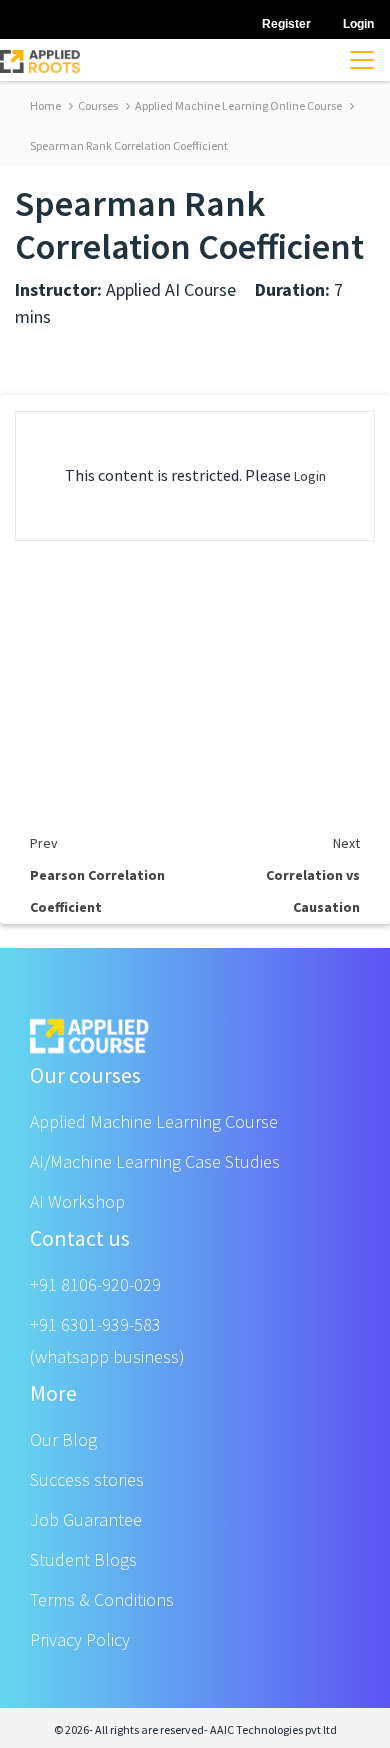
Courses (97, 105)
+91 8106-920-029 (95, 1284)
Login (310, 476)
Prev (44, 843)
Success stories (87, 1479)
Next (346, 843)
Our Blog (63, 1439)
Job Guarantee (86, 1519)
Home (45, 105)
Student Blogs (83, 1559)
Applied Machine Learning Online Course (237, 105)
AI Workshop (77, 1201)
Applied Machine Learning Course (154, 1121)
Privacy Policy (80, 1639)
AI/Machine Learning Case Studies (155, 1161)
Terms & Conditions (102, 1599)
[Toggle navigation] (362, 60)
